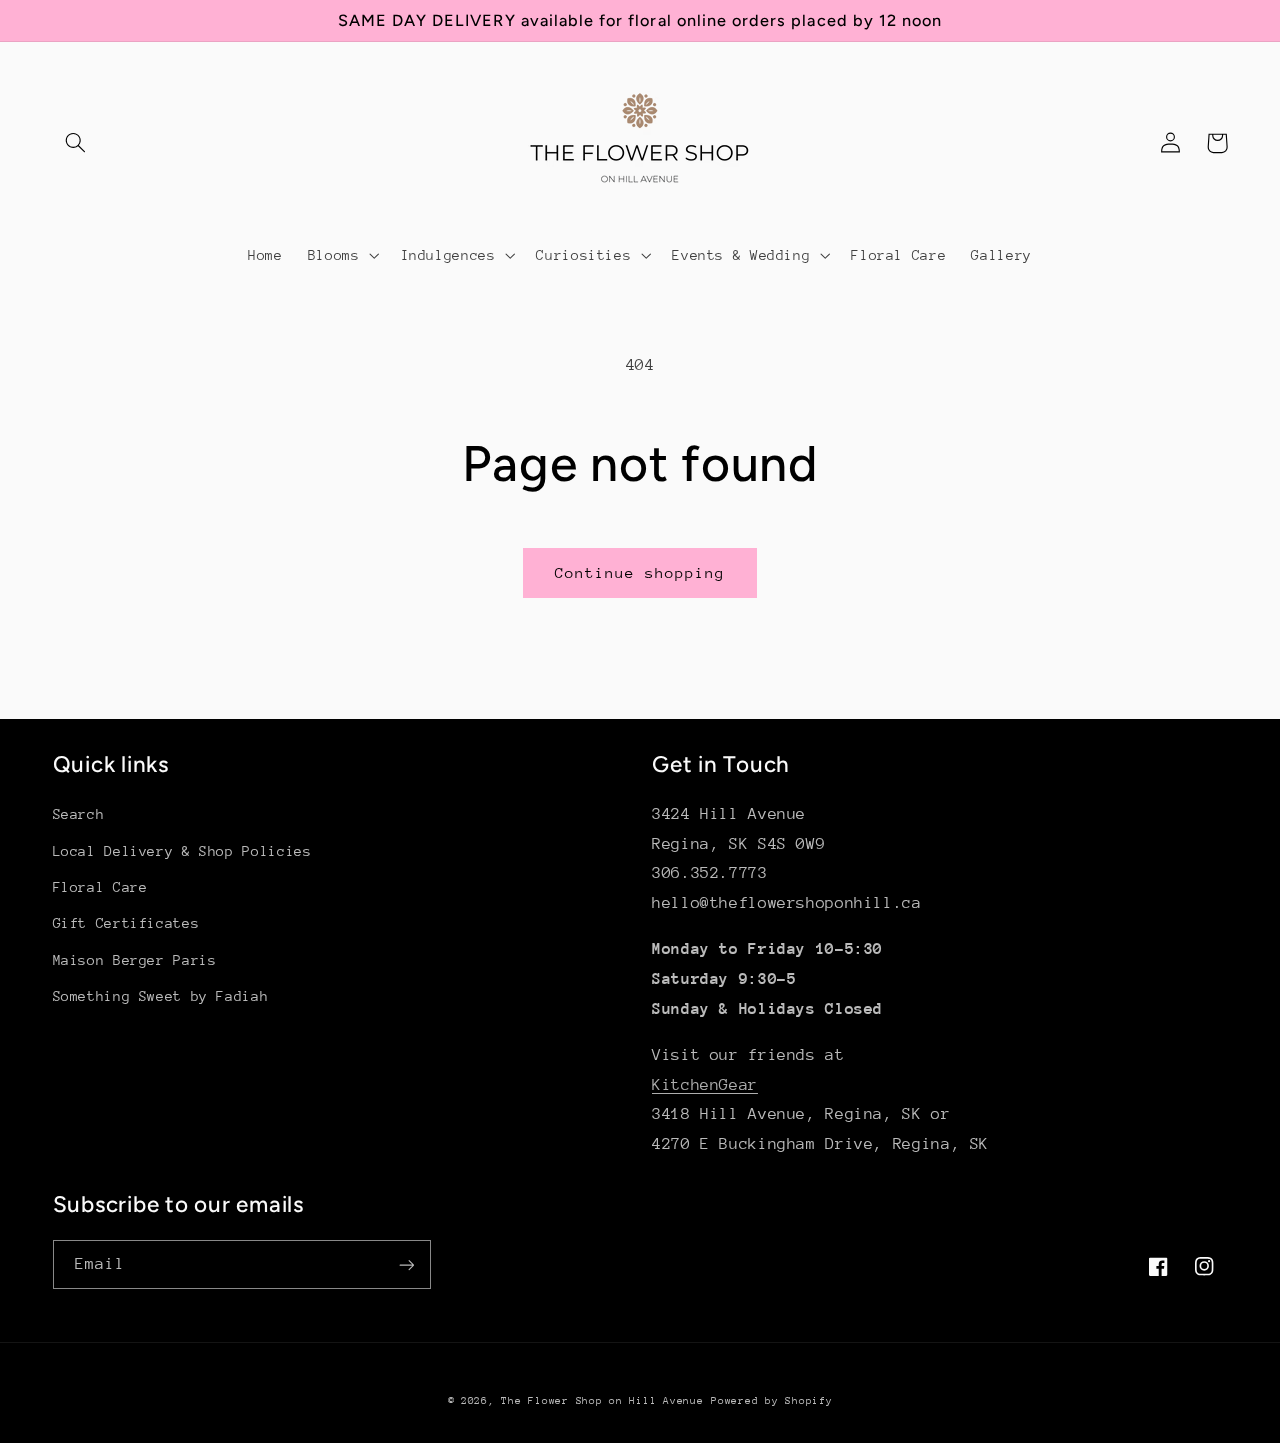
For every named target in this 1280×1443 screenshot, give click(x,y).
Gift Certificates (126, 923)
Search (79, 814)
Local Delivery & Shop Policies (182, 851)
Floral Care (100, 887)
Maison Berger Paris (135, 960)
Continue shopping (640, 572)
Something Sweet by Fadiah (161, 996)
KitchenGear (705, 1085)
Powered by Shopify (771, 1401)
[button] (76, 143)
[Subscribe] (406, 1264)
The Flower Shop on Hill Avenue (602, 1401)
